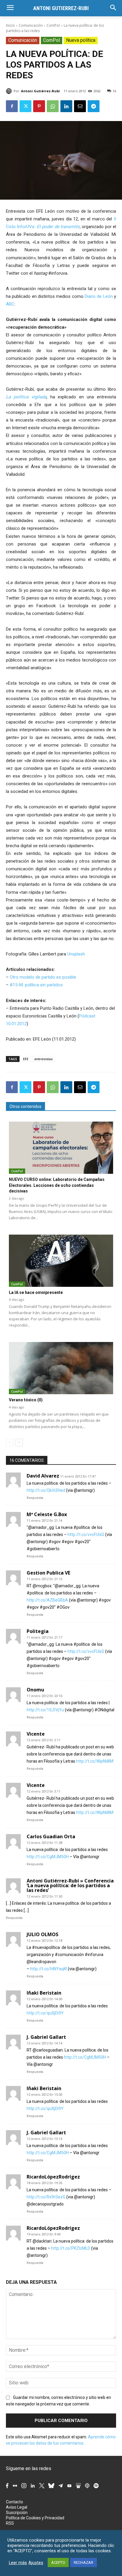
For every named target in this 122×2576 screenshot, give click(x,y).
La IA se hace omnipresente (36, 1292)
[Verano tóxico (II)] (61, 1368)
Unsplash (76, 954)
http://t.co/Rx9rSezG (46, 2197)
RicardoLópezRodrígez (53, 2177)
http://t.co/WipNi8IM (95, 1761)
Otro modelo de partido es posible (43, 977)
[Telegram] (94, 106)
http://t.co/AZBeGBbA (47, 1600)
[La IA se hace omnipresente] (61, 1261)
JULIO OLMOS (42, 1934)
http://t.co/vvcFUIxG (86, 1535)
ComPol (53, 25)
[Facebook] (12, 106)
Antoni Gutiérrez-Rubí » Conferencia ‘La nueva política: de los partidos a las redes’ (70, 1885)
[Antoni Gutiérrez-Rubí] (10, 91)
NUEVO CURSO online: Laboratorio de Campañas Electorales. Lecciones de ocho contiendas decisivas (57, 1185)
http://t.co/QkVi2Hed (46, 1490)
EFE (26, 1059)
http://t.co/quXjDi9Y (45, 2013)
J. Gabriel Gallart (46, 2037)
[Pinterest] (39, 106)
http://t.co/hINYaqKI (49, 1969)
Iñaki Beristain (44, 1993)
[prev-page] (10, 1443)
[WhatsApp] (53, 106)
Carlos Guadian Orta (51, 1836)
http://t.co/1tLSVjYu (45, 1710)
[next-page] (19, 1443)
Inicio (10, 25)
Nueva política (81, 40)
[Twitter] (25, 106)
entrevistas (44, 1059)
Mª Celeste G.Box (47, 1514)
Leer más (18, 2563)
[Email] (80, 106)
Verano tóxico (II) (26, 1400)
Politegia (38, 1631)
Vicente (36, 1734)
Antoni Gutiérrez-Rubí (40, 91)
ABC (10, 304)
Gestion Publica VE (48, 1573)
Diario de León (99, 296)
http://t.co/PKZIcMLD (71, 2248)
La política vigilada (26, 397)
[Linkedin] (66, 106)
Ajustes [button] (36, 2563)
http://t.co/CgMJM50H (48, 1857)
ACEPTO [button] (58, 2563)
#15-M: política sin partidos (36, 985)
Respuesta (35, 1498)
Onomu (35, 1690)
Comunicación (31, 25)
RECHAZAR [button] (84, 2563)
